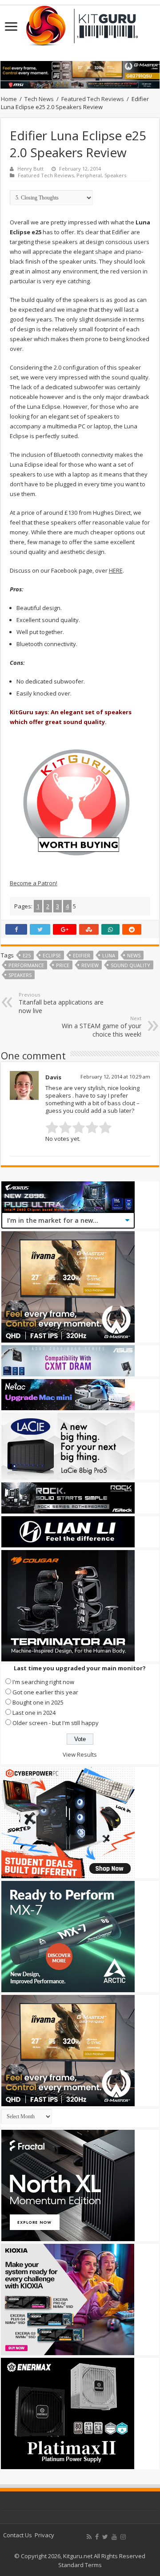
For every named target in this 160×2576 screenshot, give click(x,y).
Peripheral (89, 175)
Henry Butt (30, 169)
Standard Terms (80, 2565)
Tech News (39, 99)
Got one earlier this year (45, 1692)
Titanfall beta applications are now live (61, 1003)
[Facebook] (97, 2537)
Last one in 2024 (34, 1713)
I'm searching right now (43, 1682)
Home (9, 99)
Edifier (82, 955)
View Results (80, 1754)
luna (109, 955)
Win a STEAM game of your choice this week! (102, 1027)
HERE (116, 570)
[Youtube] (114, 2537)
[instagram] (123, 2537)
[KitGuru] (80, 23)
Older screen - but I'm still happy (56, 1723)
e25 (27, 955)
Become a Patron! (34, 883)
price (63, 965)
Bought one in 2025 (38, 1702)
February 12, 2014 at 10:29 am (115, 1076)
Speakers (115, 175)
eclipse (52, 955)
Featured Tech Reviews (93, 99)
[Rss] (89, 2537)
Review (90, 965)
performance (26, 965)
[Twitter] (105, 2537)
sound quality (130, 965)
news (134, 955)
